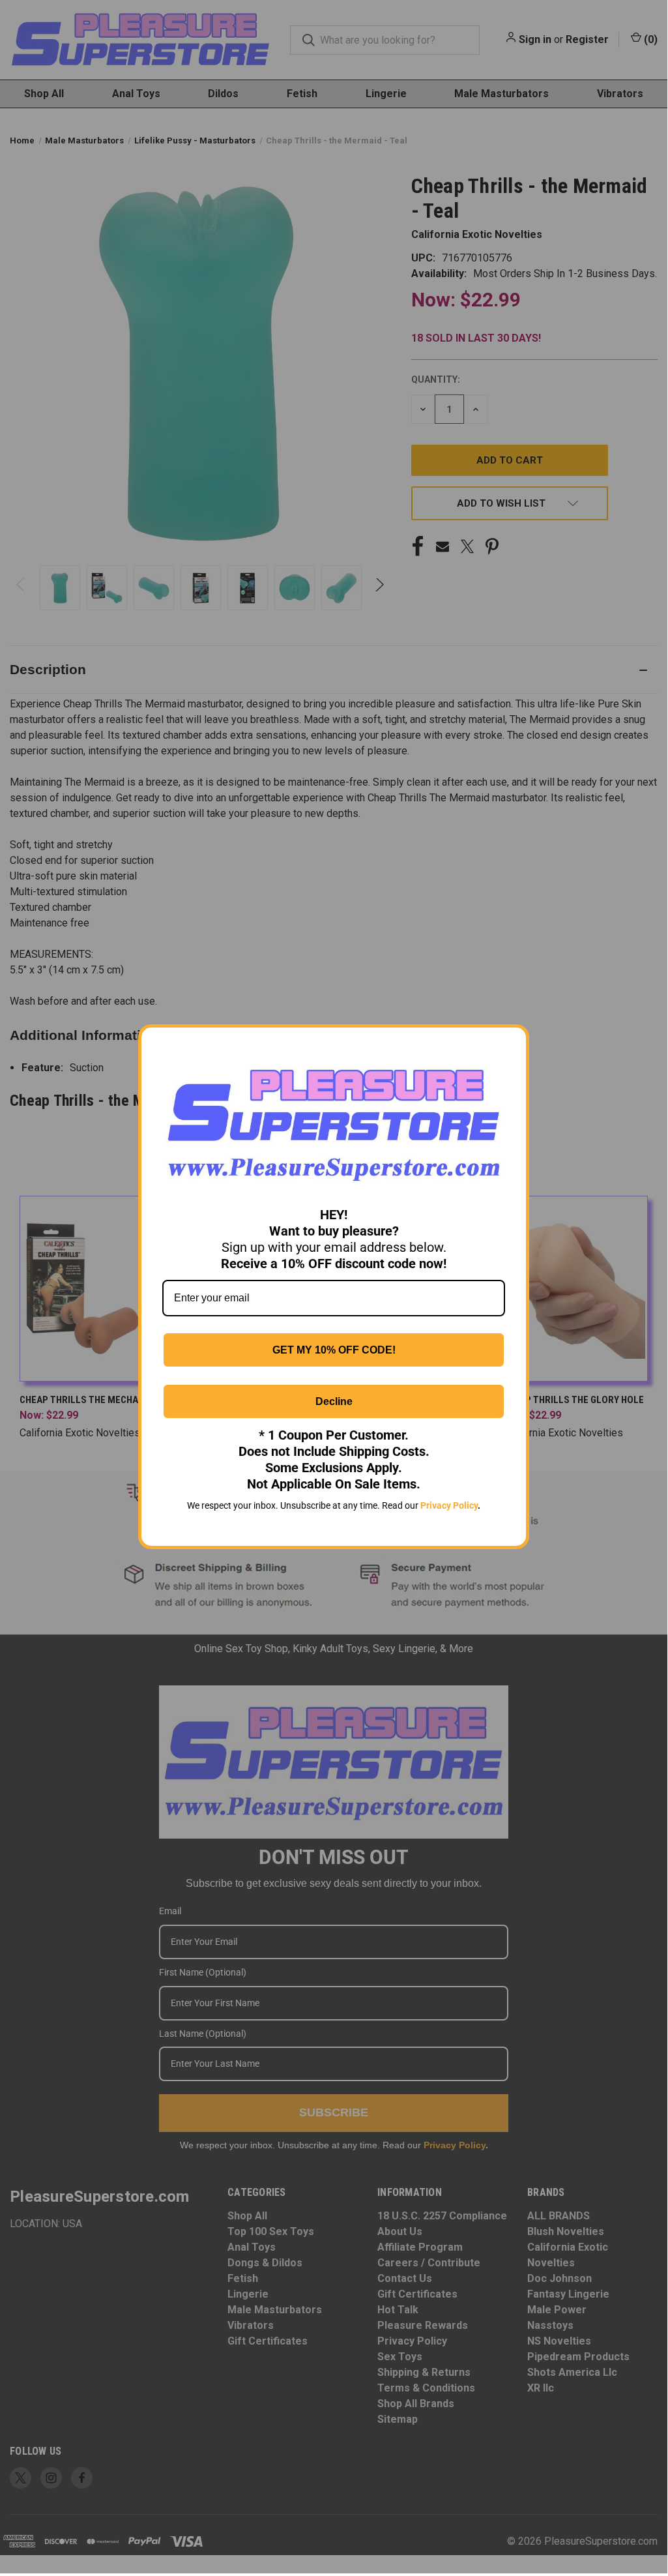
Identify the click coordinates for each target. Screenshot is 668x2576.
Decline (334, 1401)
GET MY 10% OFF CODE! (334, 1350)
